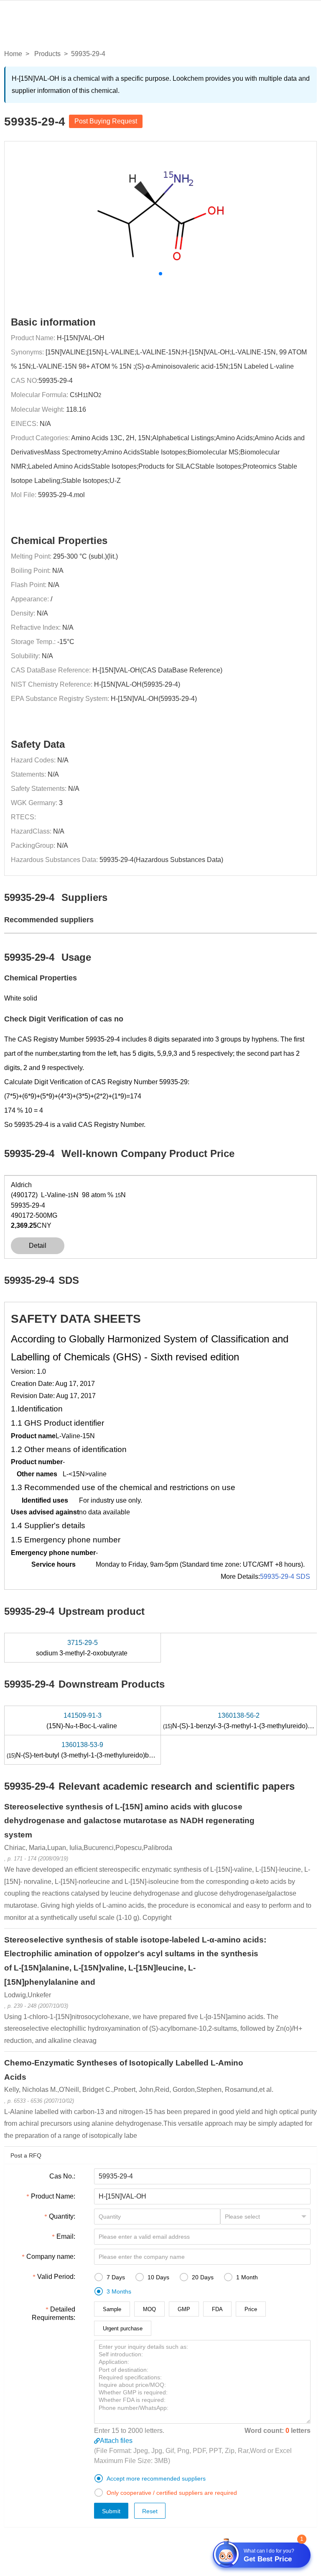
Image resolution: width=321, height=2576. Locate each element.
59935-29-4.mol (61, 495)
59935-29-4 (56, 381)
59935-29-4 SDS (285, 1577)
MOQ (149, 2309)
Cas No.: (62, 2176)
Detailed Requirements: (53, 2313)
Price (251, 2309)
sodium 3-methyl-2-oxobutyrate (83, 1648)
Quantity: (62, 2216)
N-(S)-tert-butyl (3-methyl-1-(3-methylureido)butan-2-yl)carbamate (108, 1750)
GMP (184, 2309)
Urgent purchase (123, 2328)
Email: (66, 2236)
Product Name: (53, 2196)
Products (47, 54)
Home (13, 54)
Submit (111, 2511)
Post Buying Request (106, 121)
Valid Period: (56, 2277)
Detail (38, 1246)
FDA (217, 2309)
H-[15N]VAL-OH (81, 338)
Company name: (51, 2257)
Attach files (116, 2441)
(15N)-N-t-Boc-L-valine (83, 1721)
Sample (112, 2309)
